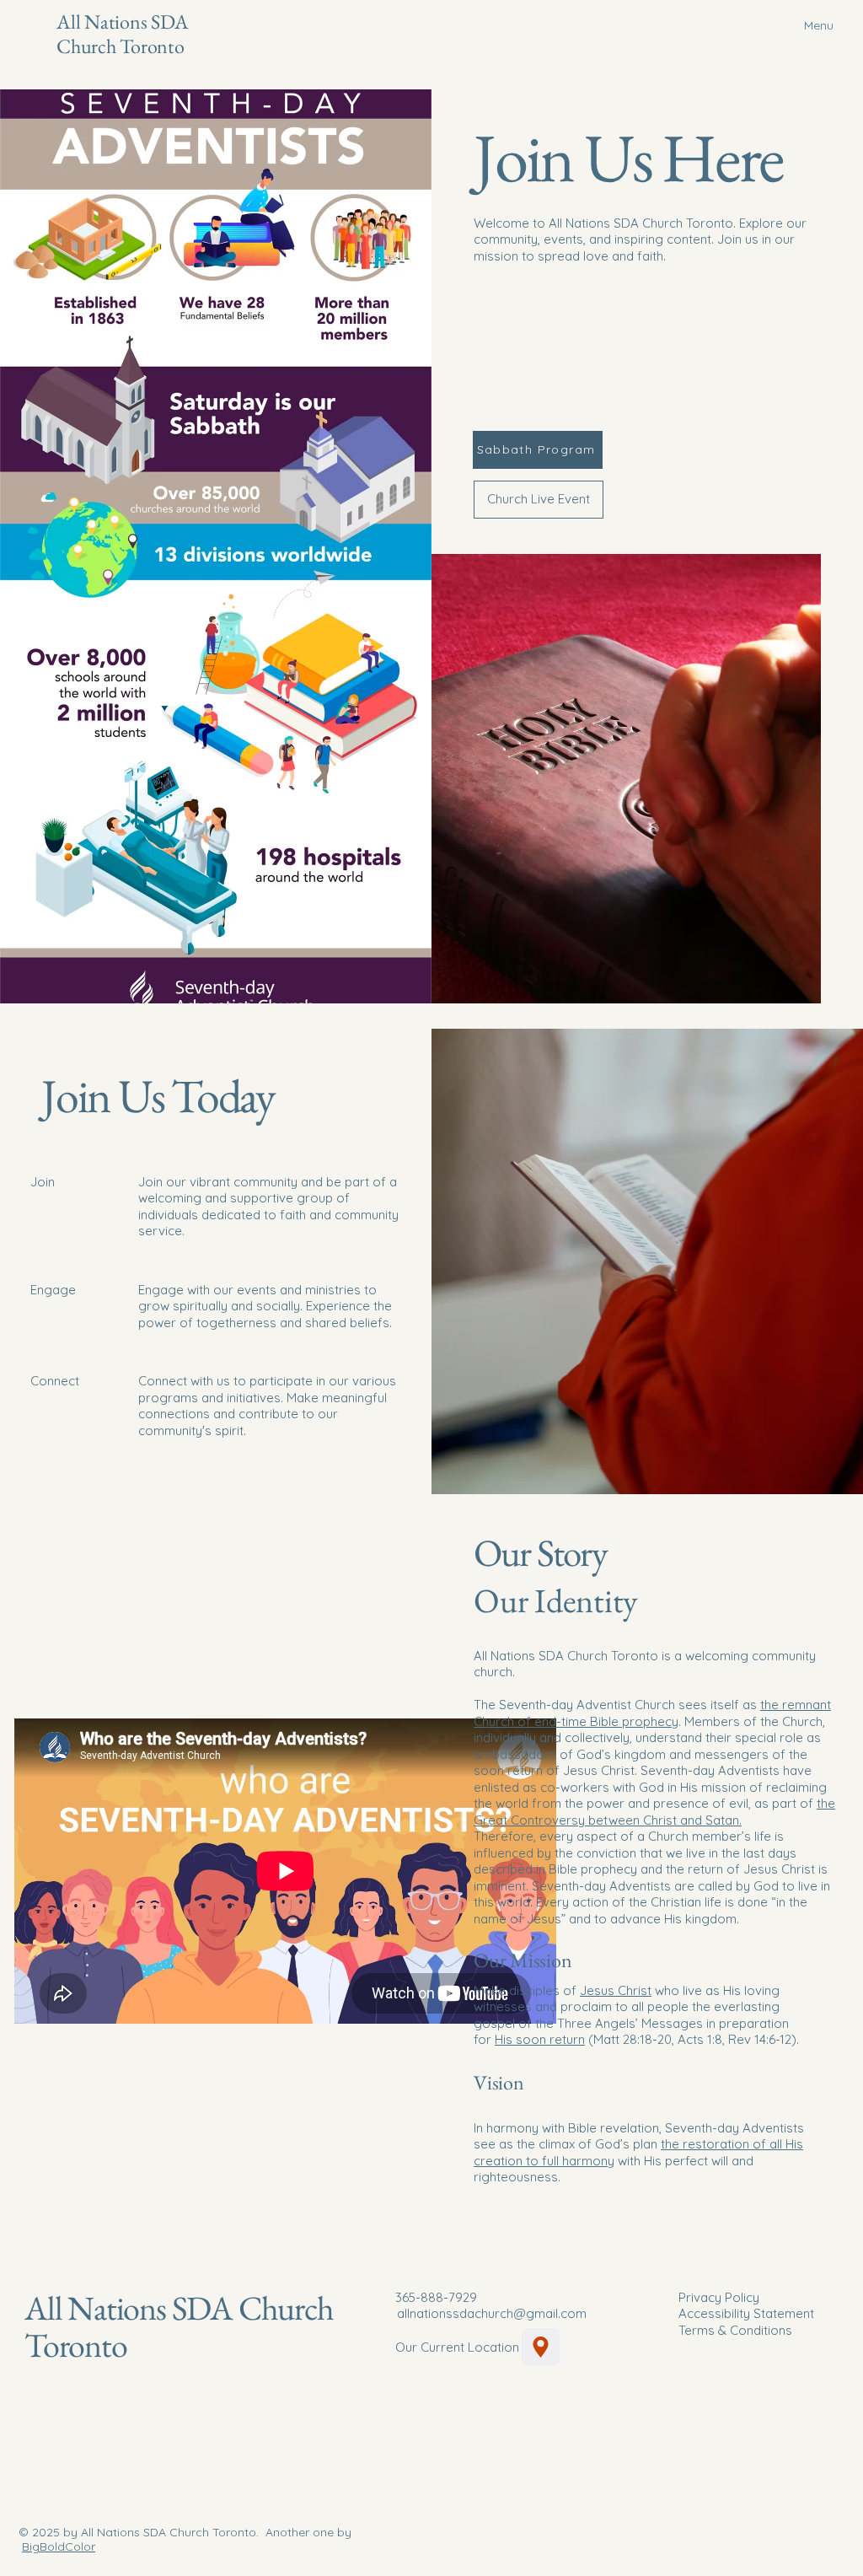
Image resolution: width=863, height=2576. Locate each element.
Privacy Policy (719, 2297)
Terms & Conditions (735, 2330)
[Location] (541, 2347)
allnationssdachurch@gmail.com (492, 2313)
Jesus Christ (616, 1990)
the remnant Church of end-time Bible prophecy (652, 1713)
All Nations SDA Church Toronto (122, 34)
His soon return (540, 2039)
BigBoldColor (59, 2546)
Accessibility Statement (746, 2313)
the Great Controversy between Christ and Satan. (654, 1812)
